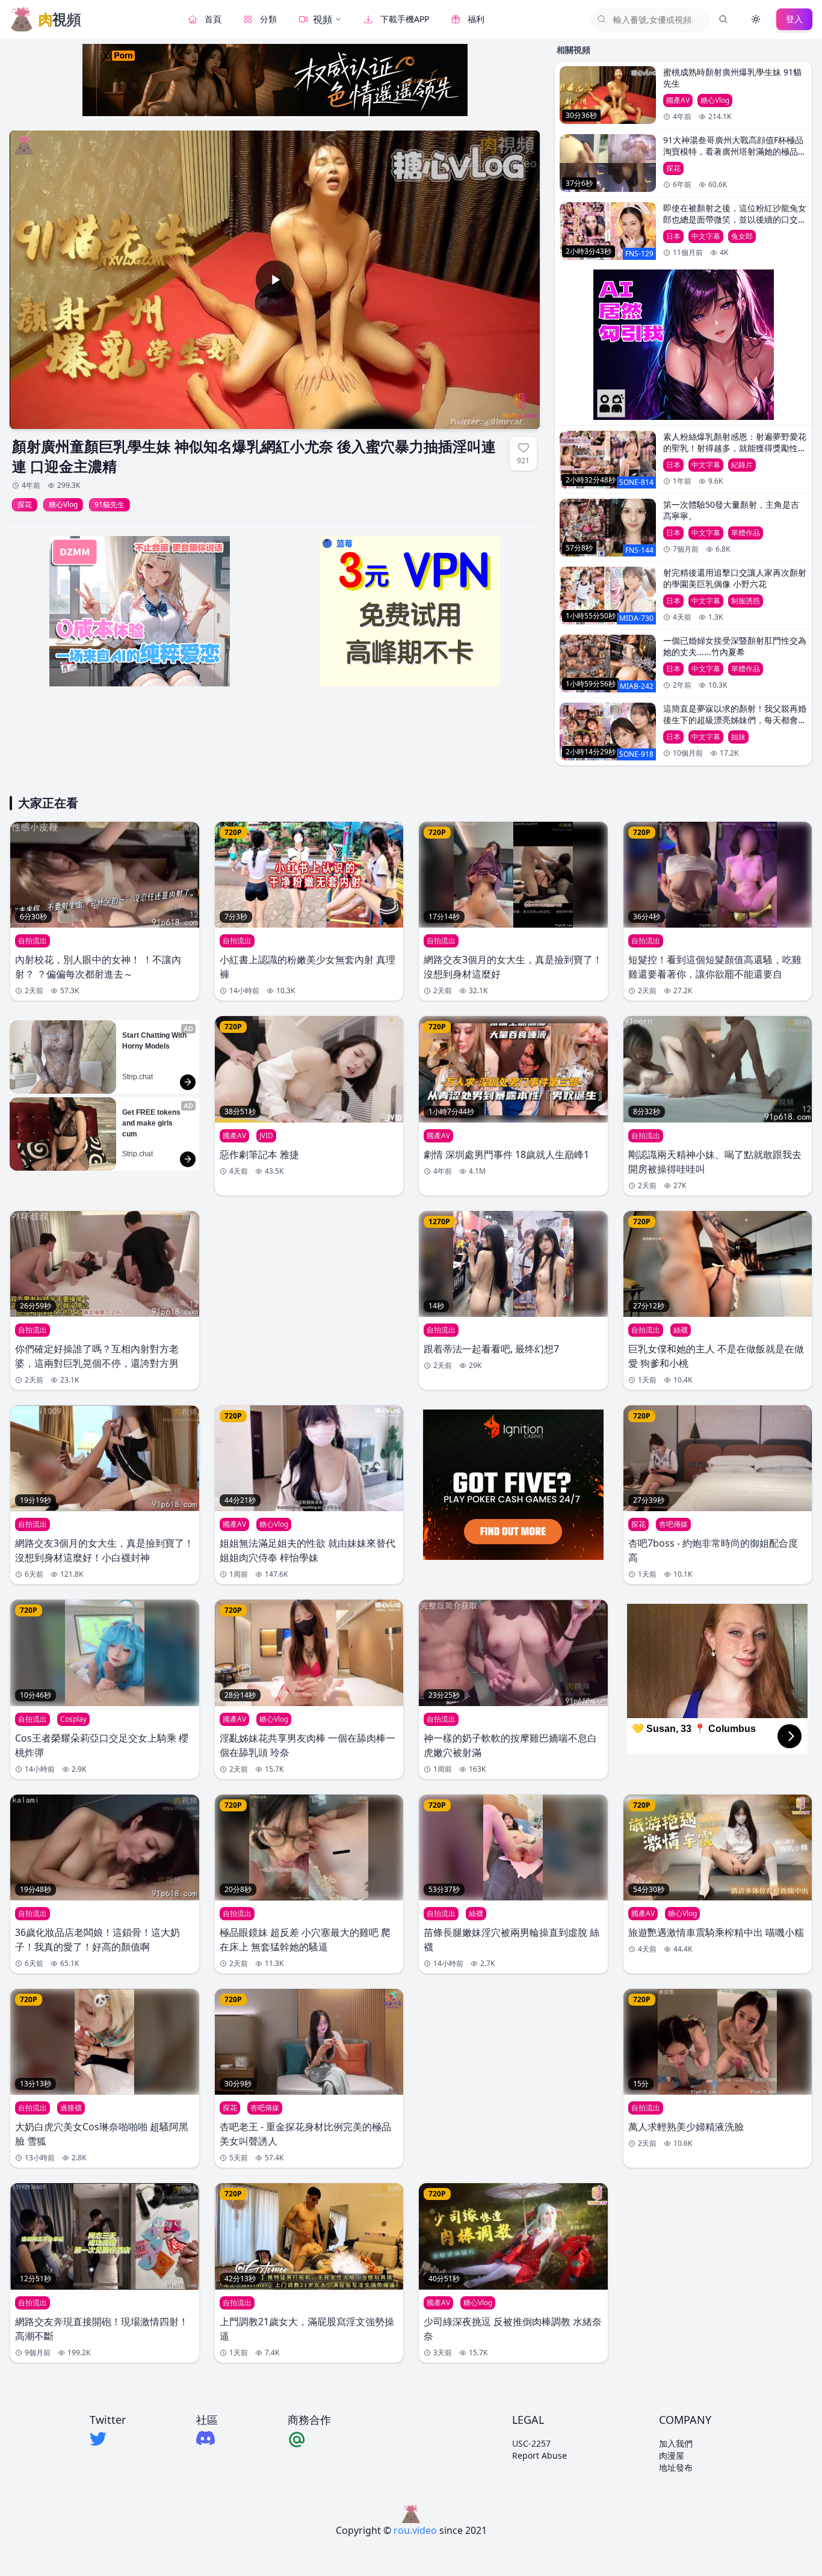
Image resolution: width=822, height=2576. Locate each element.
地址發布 (676, 2467)
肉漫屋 (672, 2455)
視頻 (323, 19)
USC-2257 (531, 2443)
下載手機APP (405, 19)
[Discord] (207, 2438)
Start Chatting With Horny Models (155, 1041)
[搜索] (723, 19)
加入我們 (676, 2443)
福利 (476, 19)
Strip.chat (138, 1077)
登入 (794, 19)
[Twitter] (108, 2439)
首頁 (213, 19)
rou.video (415, 2530)
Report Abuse (539, 2455)
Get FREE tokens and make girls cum (152, 1123)
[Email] (309, 2439)
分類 (268, 19)
